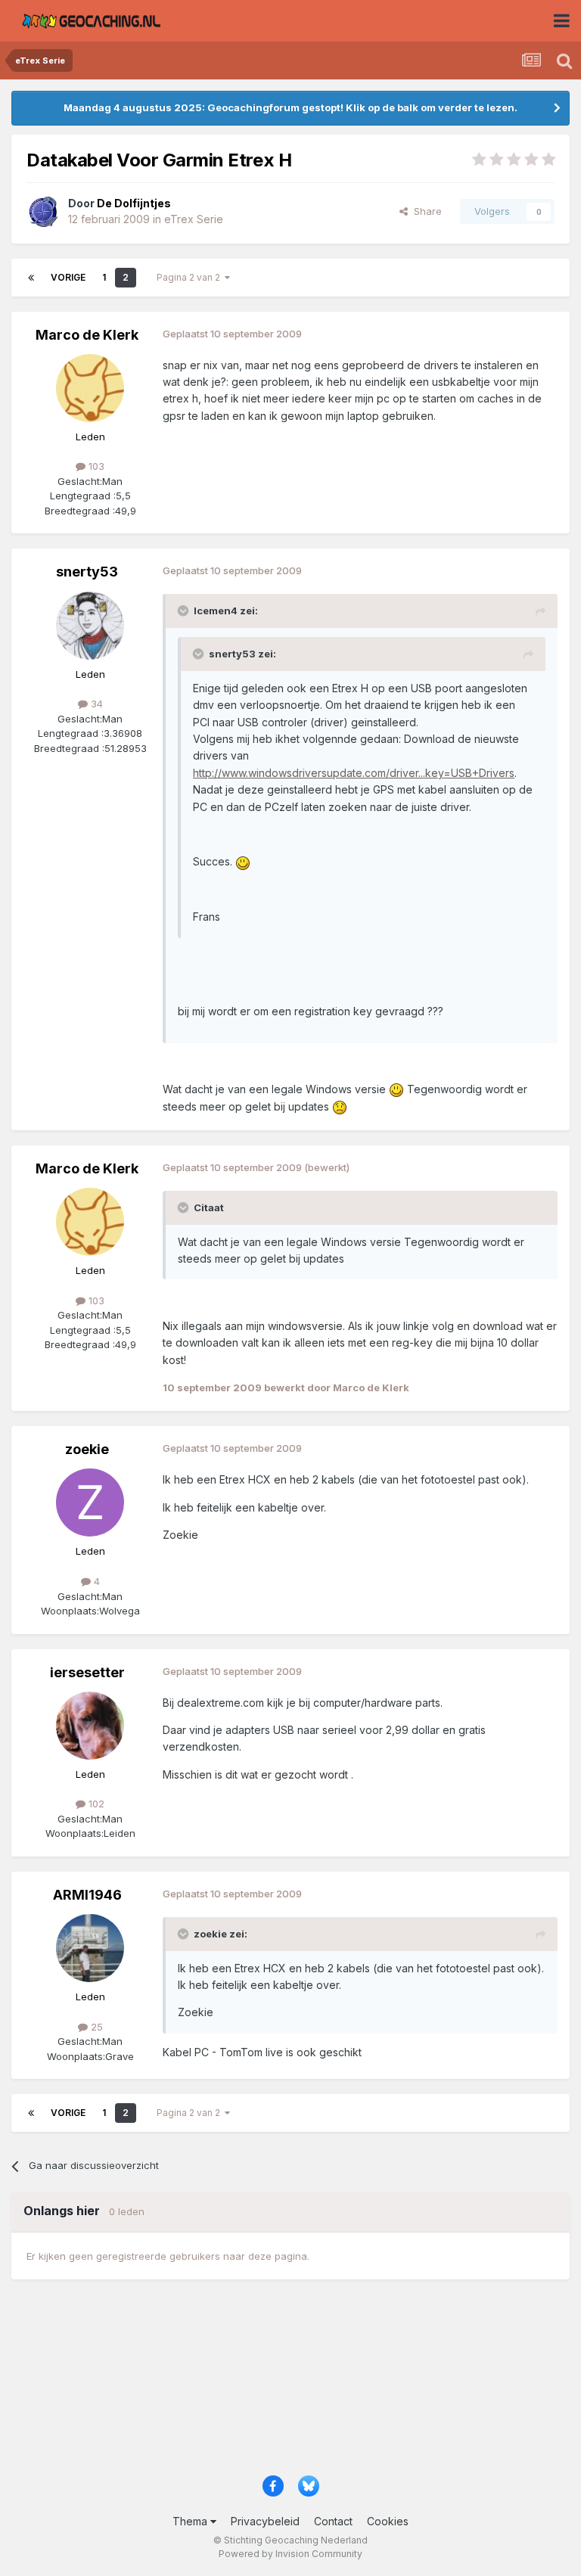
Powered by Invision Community (290, 2554)
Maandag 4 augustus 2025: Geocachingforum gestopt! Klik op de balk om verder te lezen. (290, 107)
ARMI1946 (87, 1895)
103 (95, 466)
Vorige (68, 277)
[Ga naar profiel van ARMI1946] (90, 1948)
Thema (191, 2521)
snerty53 (87, 572)
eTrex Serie (194, 219)
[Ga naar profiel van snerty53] (90, 626)
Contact (333, 2521)
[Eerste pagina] (31, 278)
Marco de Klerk (87, 335)
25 (95, 2027)
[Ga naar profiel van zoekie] (90, 1502)
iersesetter (87, 1672)
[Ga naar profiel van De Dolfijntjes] (43, 212)
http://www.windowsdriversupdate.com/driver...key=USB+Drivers (354, 773)
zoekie (87, 1449)
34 (95, 704)
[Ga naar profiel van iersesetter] (90, 1726)
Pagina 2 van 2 (191, 277)
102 (95, 1804)
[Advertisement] (290, 2384)
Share (425, 211)
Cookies (388, 2521)
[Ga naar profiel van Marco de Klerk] (90, 388)
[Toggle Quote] (185, 611)
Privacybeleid (265, 2521)
